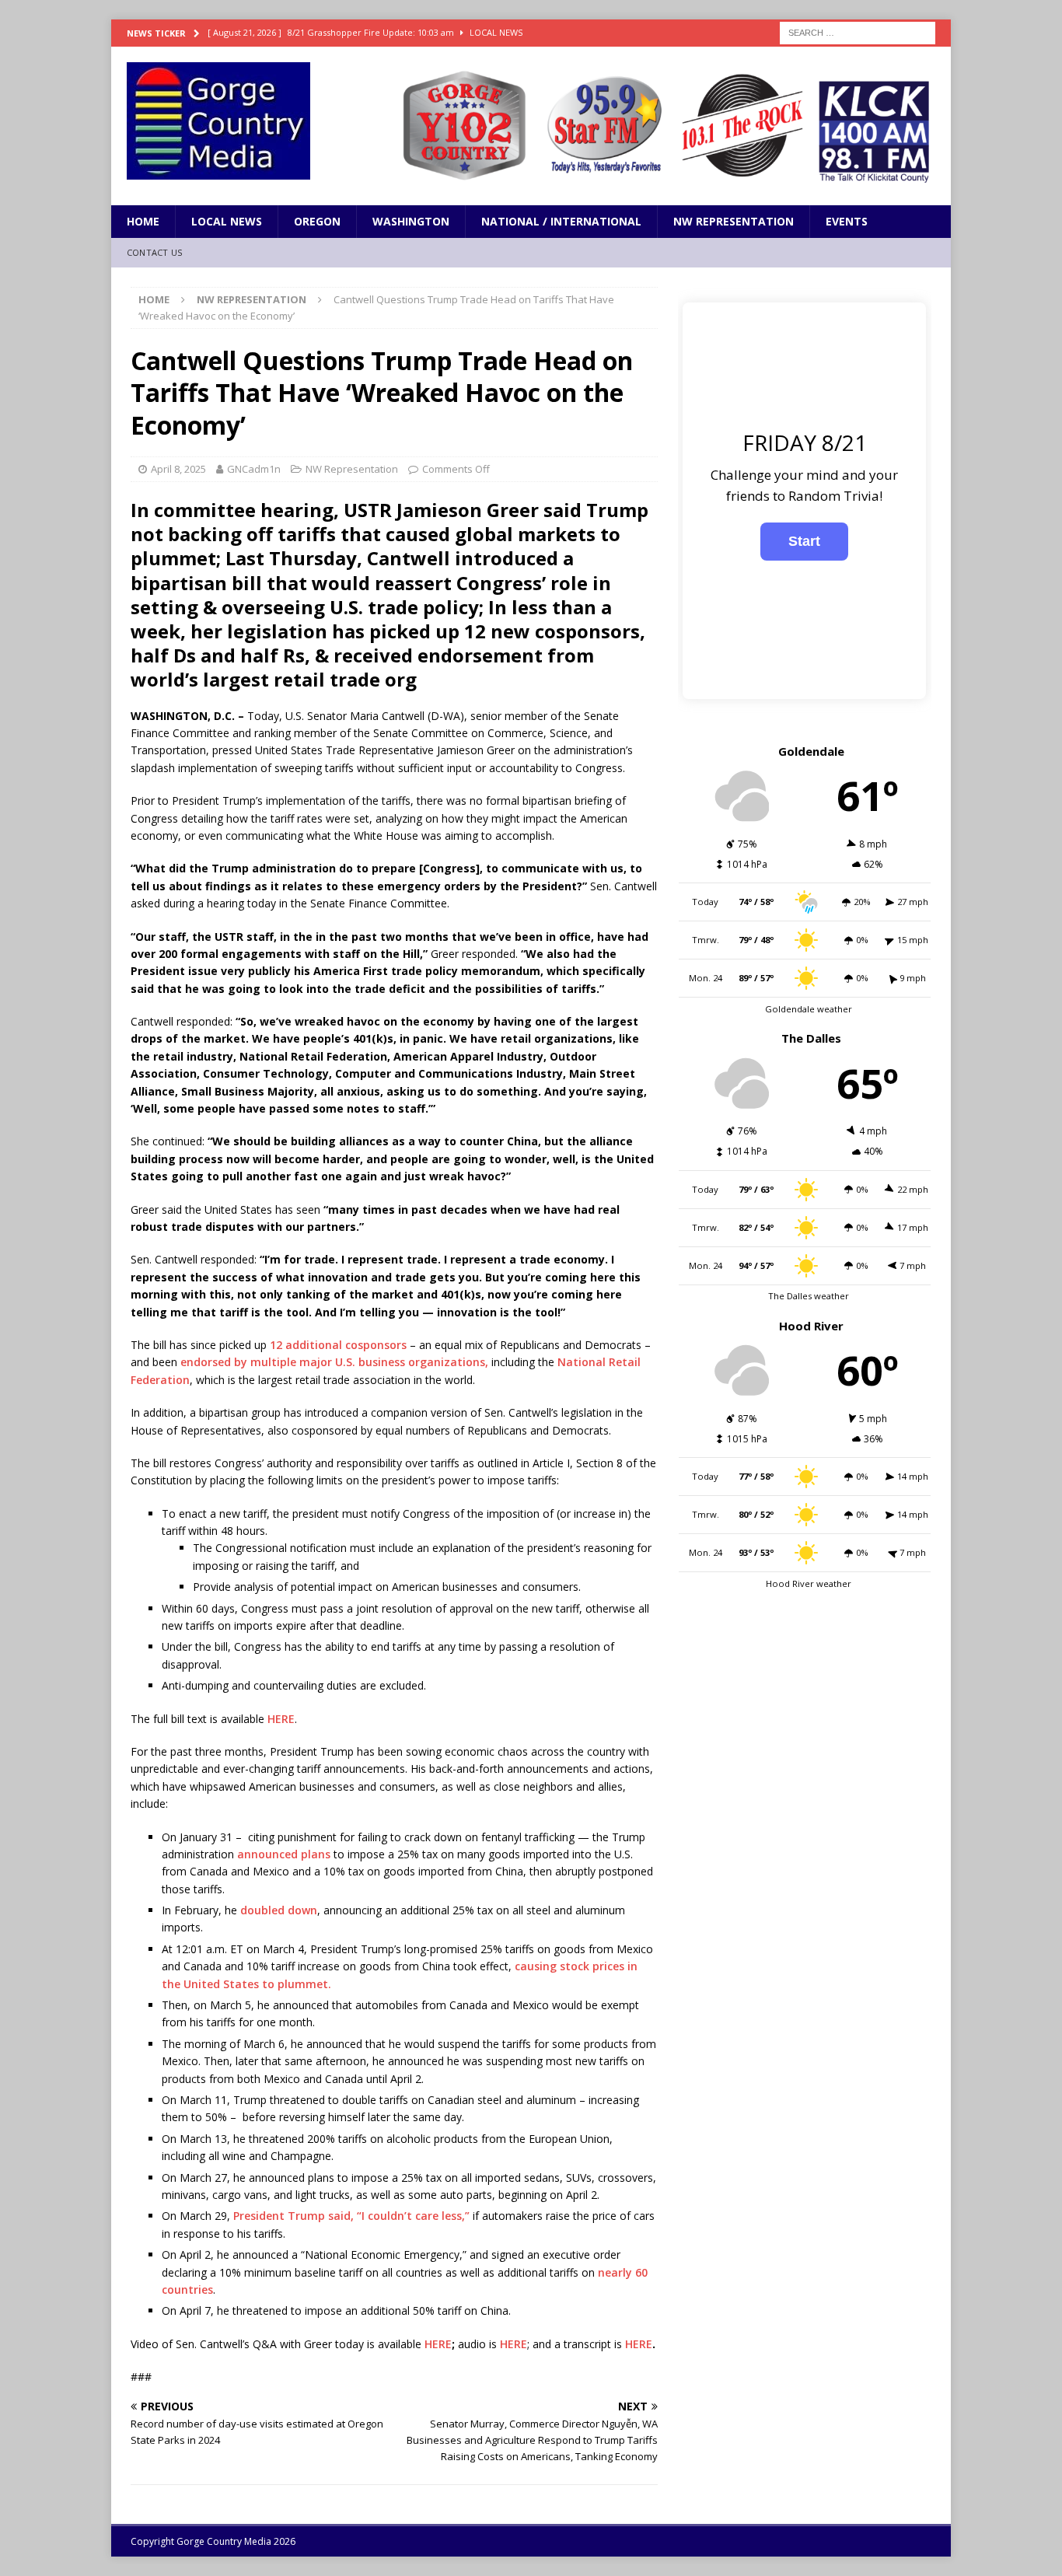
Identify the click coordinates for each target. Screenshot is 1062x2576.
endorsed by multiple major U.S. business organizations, (334, 1362)
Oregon (317, 221)
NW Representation (734, 221)
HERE (281, 1719)
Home (143, 221)
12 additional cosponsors (338, 1345)
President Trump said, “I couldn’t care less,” (351, 2216)
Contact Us (154, 252)
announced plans (284, 1854)
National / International (561, 221)
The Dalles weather (809, 1296)
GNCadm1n (254, 469)
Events (847, 221)
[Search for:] (858, 31)
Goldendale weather (809, 1009)
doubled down (279, 1910)
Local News (227, 221)
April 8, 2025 (178, 469)
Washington (411, 221)
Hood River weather (809, 1583)
